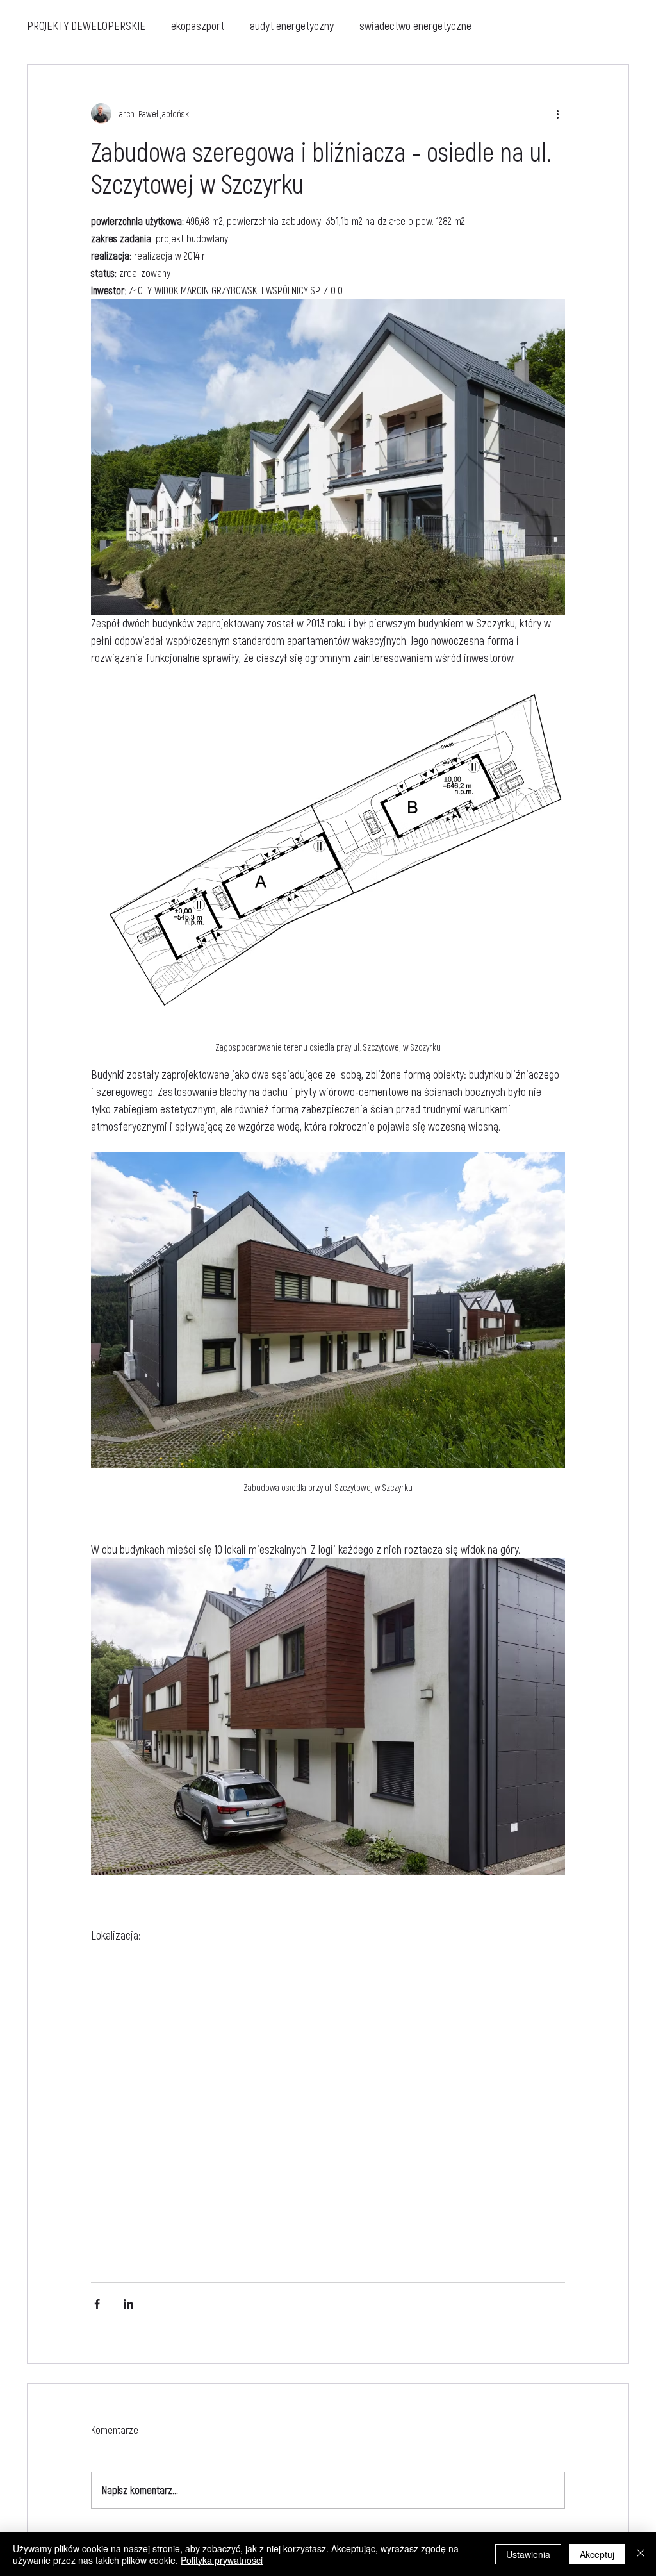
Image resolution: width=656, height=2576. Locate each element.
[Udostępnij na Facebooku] (97, 2304)
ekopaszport (198, 26)
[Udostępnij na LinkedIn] (128, 2304)
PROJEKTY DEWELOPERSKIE (86, 26)
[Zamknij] (641, 2554)
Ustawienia (528, 2554)
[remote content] (328, 2107)
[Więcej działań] (557, 113)
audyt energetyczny (292, 26)
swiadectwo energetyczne (415, 26)
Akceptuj (597, 2554)
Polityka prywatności (222, 2560)
